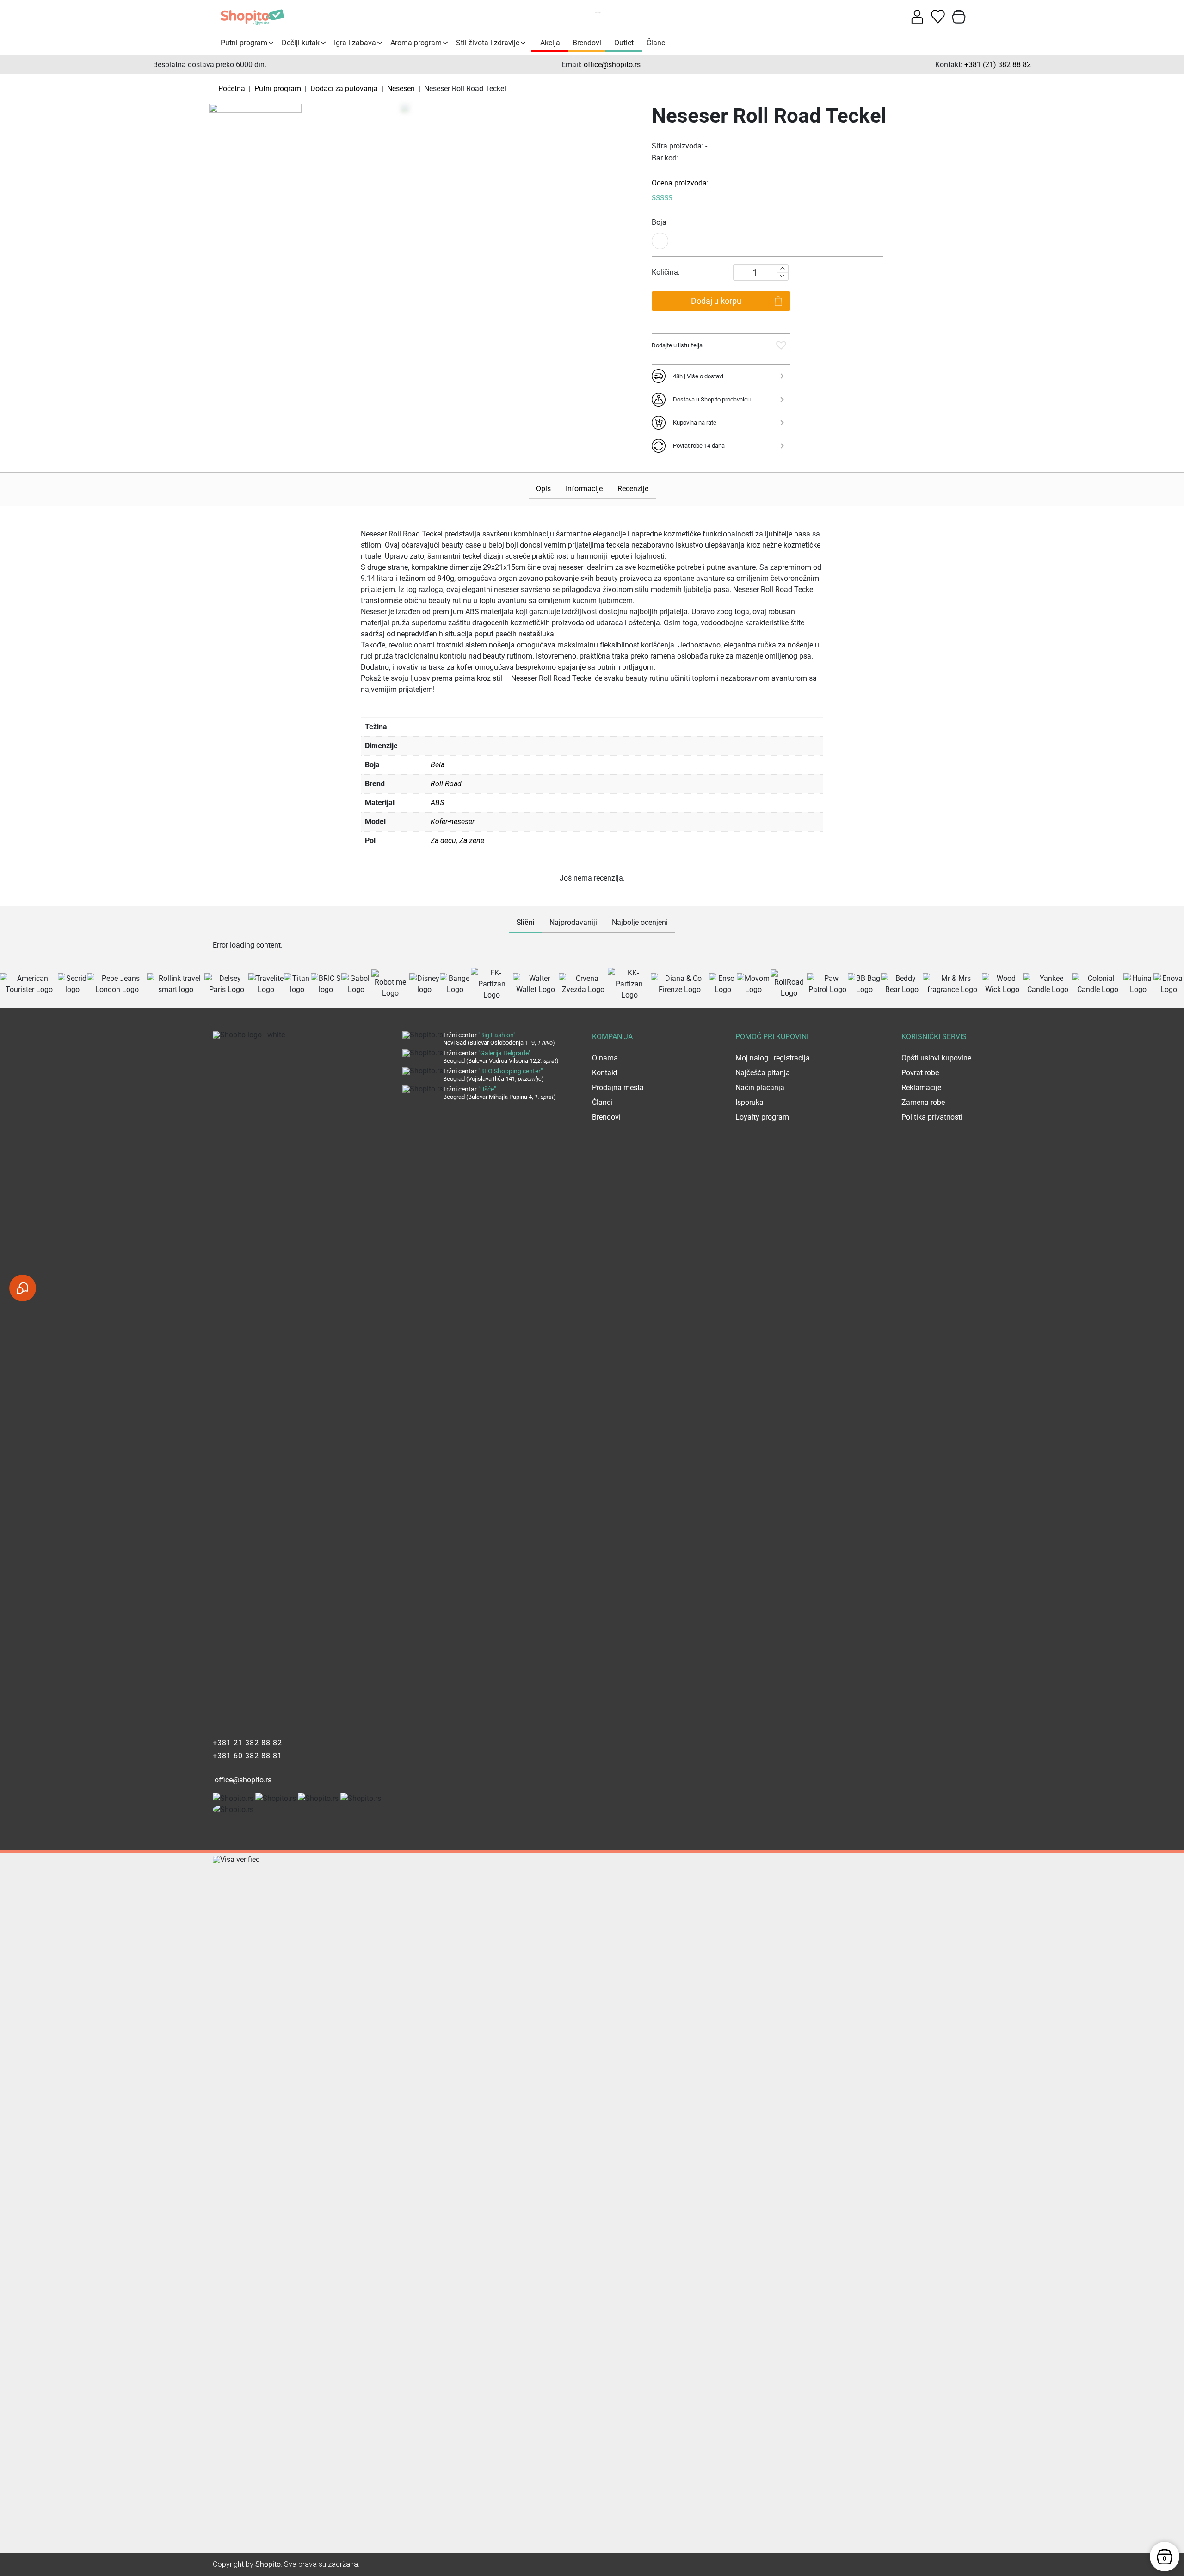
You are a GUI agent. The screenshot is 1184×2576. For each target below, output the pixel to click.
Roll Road (446, 784)
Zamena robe (923, 1102)
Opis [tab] (543, 489)
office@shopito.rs (612, 65)
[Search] (587, 17)
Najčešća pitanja (763, 1073)
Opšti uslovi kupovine (936, 1058)
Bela (438, 765)
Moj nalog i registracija (773, 1058)
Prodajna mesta (618, 1088)
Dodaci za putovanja (344, 89)
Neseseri (401, 89)
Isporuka (749, 1102)
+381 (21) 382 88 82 (998, 65)
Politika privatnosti (932, 1117)
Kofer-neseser (453, 822)
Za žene (472, 841)
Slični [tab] (525, 922)
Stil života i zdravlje (488, 43)
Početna (232, 89)
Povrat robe (920, 1073)
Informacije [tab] (584, 489)
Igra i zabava (355, 43)
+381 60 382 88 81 (247, 1756)
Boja (659, 222)
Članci (657, 43)
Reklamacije (921, 1088)
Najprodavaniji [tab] (573, 922)
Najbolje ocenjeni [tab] (640, 922)
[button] (781, 345)
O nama (605, 1058)
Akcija (550, 43)
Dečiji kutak (301, 43)
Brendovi (587, 43)
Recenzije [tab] (633, 489)
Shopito (268, 2564)
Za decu (443, 841)
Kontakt (605, 1073)
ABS (437, 803)
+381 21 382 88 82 (247, 1743)
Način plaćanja (760, 1088)
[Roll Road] (255, 110)
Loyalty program (762, 1117)
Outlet (624, 43)
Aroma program (416, 43)
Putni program (244, 43)
